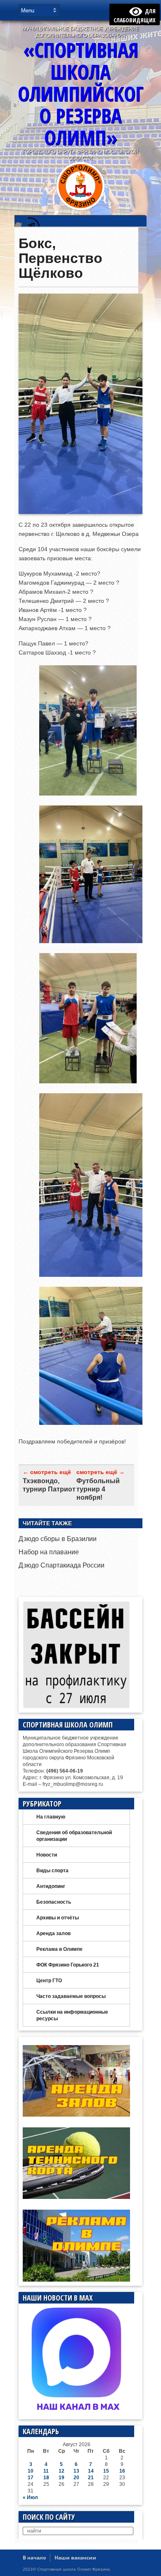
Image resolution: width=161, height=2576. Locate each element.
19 (62, 2478)
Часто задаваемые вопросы (71, 1996)
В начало (34, 2558)
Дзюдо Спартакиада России (62, 1565)
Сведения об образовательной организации (74, 1836)
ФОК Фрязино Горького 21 (68, 1965)
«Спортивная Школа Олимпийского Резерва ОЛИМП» (80, 94)
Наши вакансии (75, 2558)
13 (76, 2471)
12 (62, 2471)
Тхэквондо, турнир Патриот (49, 1485)
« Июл (30, 2497)
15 (106, 2471)
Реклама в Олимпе (59, 1949)
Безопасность (54, 1902)
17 (31, 2478)
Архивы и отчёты (58, 1918)
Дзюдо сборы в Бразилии (58, 1539)
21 (91, 2478)
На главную (51, 1817)
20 (76, 2478)
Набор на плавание (49, 1552)
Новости (47, 1855)
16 (122, 2471)
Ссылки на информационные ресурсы (72, 2015)
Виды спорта (52, 1871)
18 (46, 2478)
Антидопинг (51, 1886)
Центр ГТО (49, 1981)
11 (46, 2471)
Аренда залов (53, 1933)
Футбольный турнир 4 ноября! (98, 1489)
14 (91, 2471)
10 (31, 2471)
